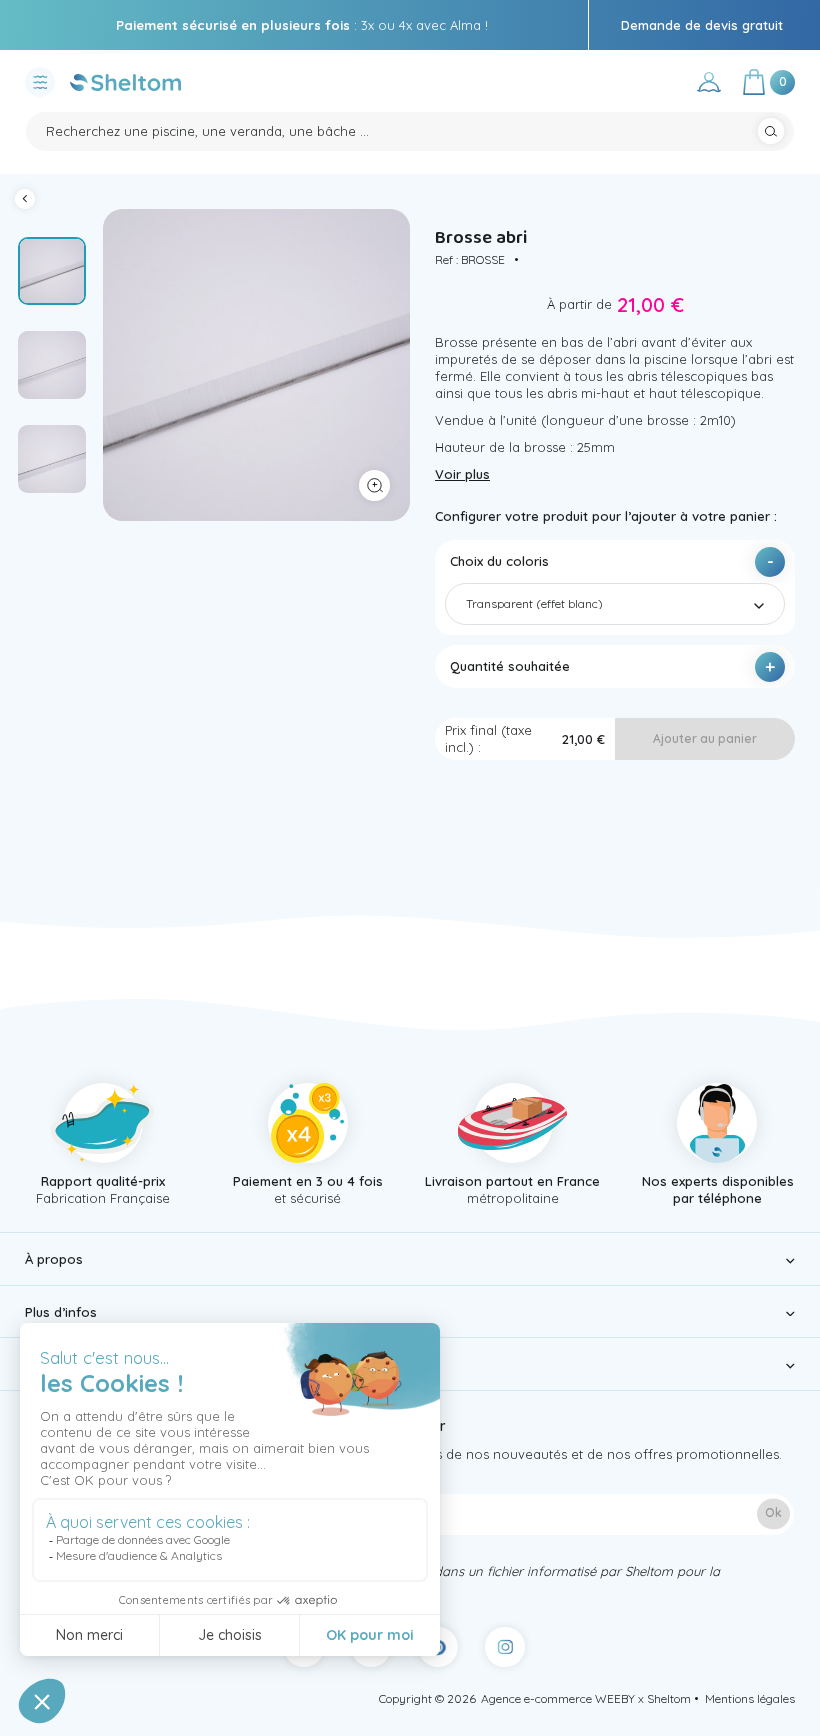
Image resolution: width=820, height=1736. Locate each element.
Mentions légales (750, 1698)
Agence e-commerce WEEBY (558, 1698)
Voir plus (462, 474)
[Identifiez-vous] (709, 86)
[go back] (30, 201)
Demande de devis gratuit (702, 25)
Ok (773, 1513)
